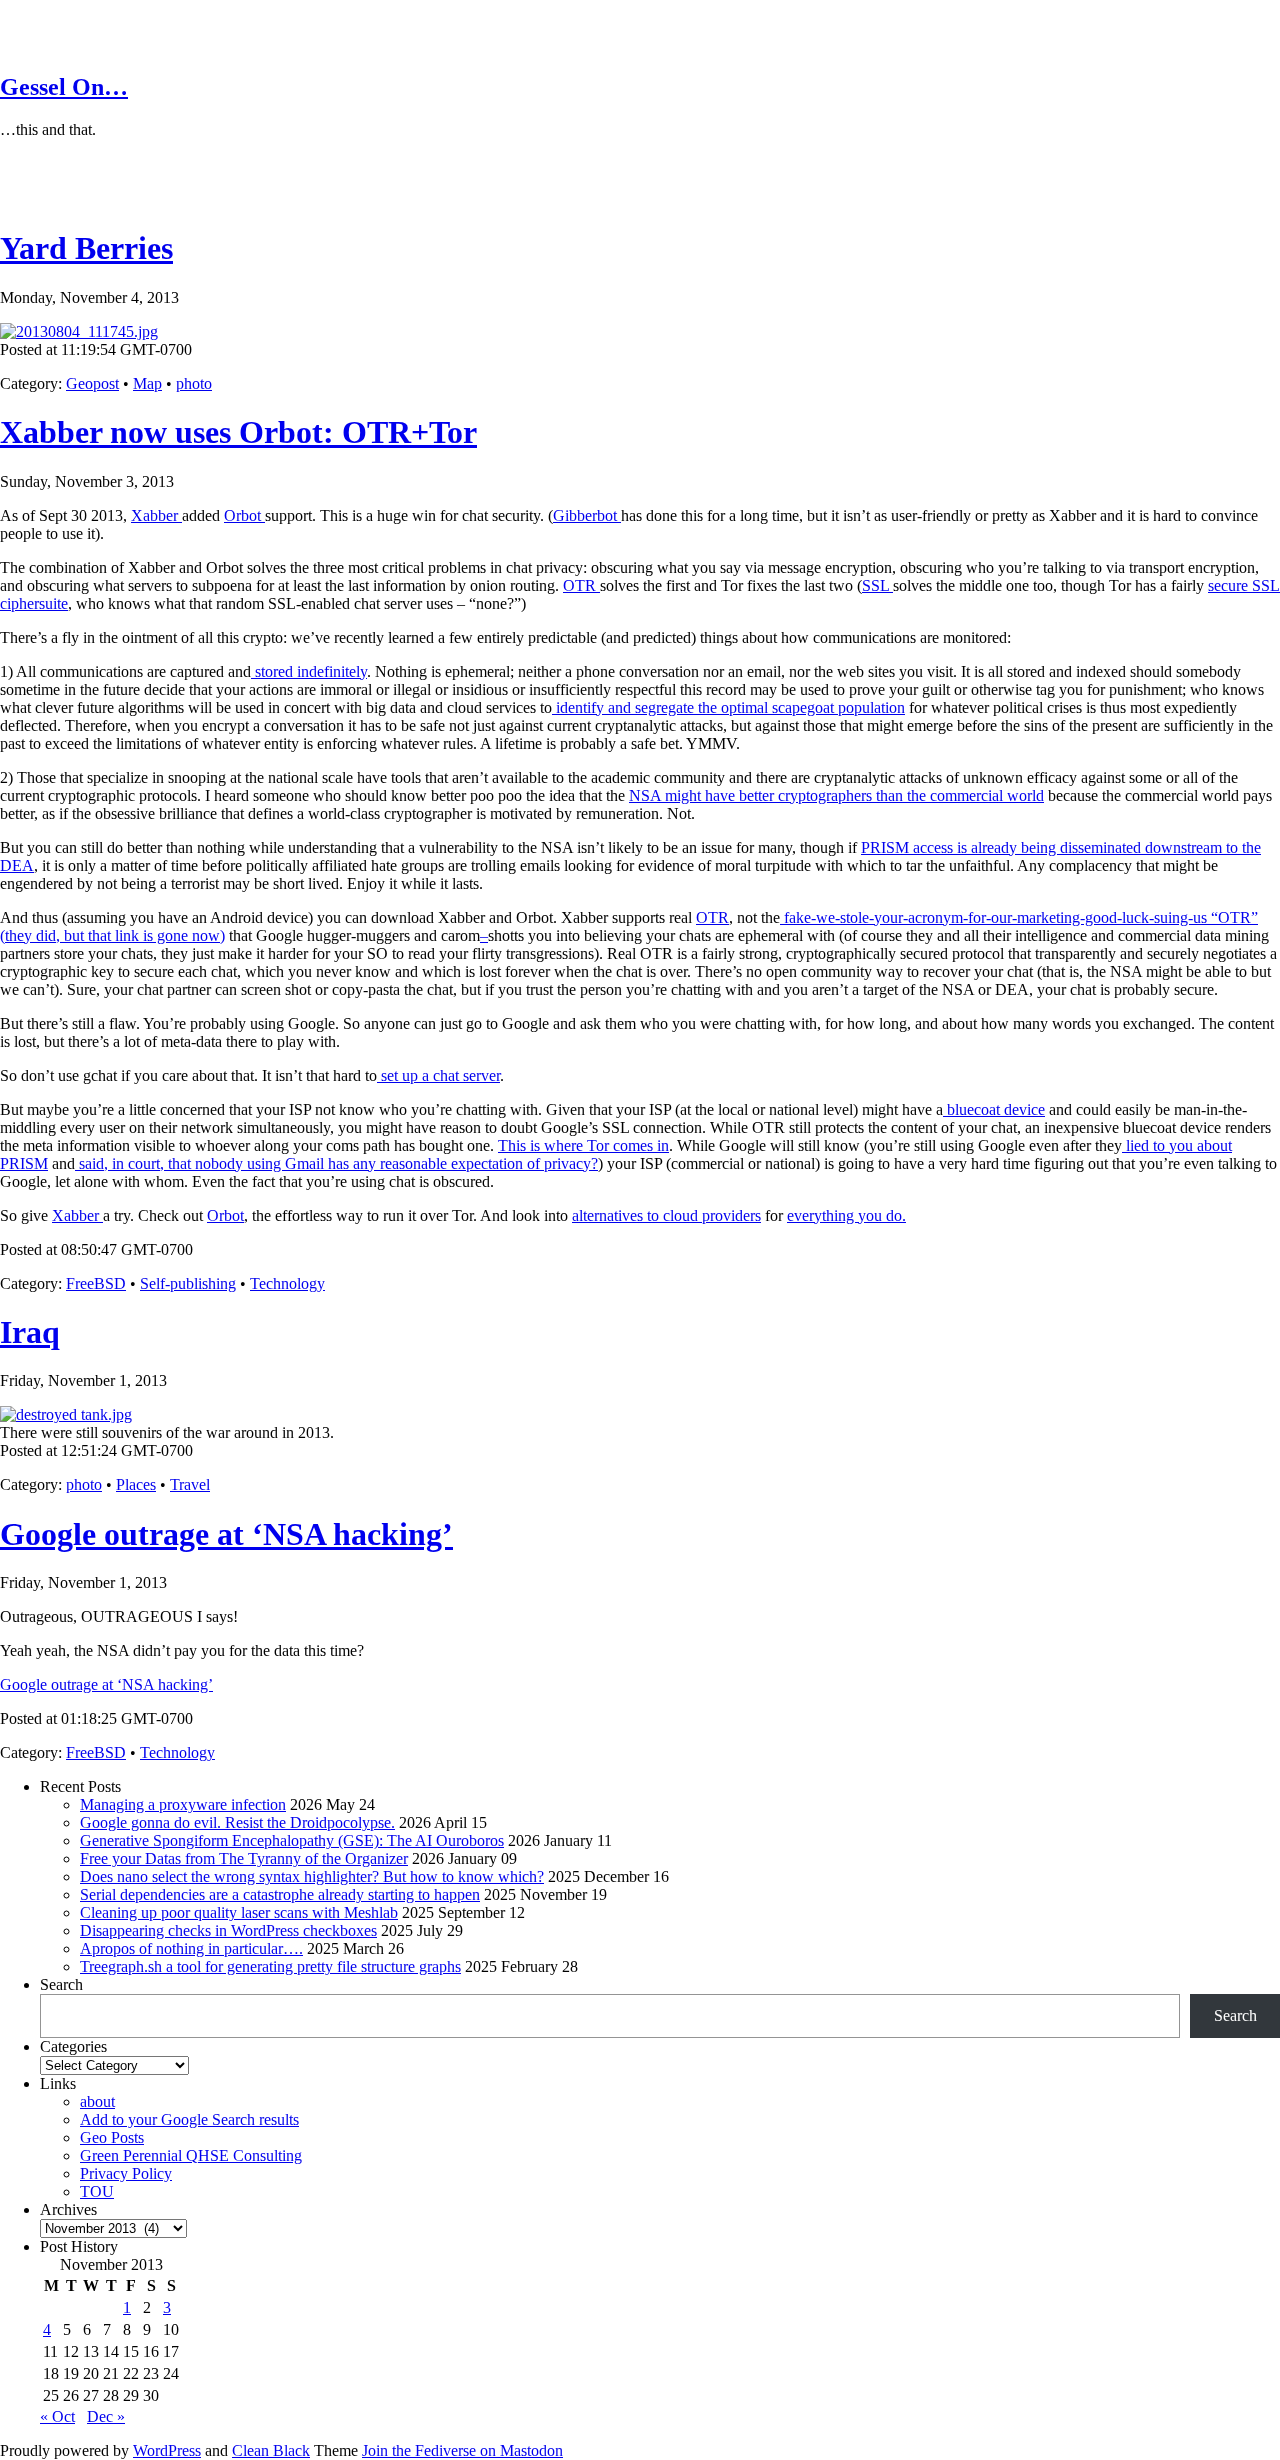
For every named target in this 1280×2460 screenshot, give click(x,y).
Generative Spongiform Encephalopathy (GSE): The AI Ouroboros (292, 1840)
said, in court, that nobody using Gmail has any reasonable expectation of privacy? (336, 1163)
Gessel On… (64, 87)
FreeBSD (96, 1283)
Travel (190, 1484)
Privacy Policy (126, 2173)
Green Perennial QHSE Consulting (191, 2155)
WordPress (167, 2450)
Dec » (106, 2416)
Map (147, 383)
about (97, 2101)
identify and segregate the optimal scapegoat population (728, 707)
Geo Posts (112, 2137)
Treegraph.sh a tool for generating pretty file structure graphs (270, 1966)
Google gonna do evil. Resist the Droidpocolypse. (237, 1822)
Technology (287, 1283)
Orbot (244, 515)
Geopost (92, 383)
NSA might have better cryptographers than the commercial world (836, 795)
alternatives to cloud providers (666, 1215)
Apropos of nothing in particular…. (191, 1948)
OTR (581, 585)
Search (61, 1984)
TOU (97, 2191)
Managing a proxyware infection (183, 1804)
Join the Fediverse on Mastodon (462, 2450)
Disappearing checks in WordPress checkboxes (228, 1930)
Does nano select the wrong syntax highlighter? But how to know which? (312, 1876)
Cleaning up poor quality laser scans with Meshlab (239, 1912)
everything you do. (846, 1215)
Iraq (30, 1332)
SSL (877, 585)
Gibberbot (587, 515)
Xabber (156, 515)
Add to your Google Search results (189, 2119)
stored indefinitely (309, 671)
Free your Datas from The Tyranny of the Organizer (244, 1858)
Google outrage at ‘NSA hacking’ (226, 1534)
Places (136, 1484)
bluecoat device (994, 1109)
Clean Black (271, 2450)
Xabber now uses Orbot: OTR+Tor (238, 432)
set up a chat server (438, 1075)
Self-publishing (188, 1283)
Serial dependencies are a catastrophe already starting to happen (280, 1894)
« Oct (57, 2416)
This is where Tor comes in (583, 1145)
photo (194, 383)
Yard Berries (86, 248)
